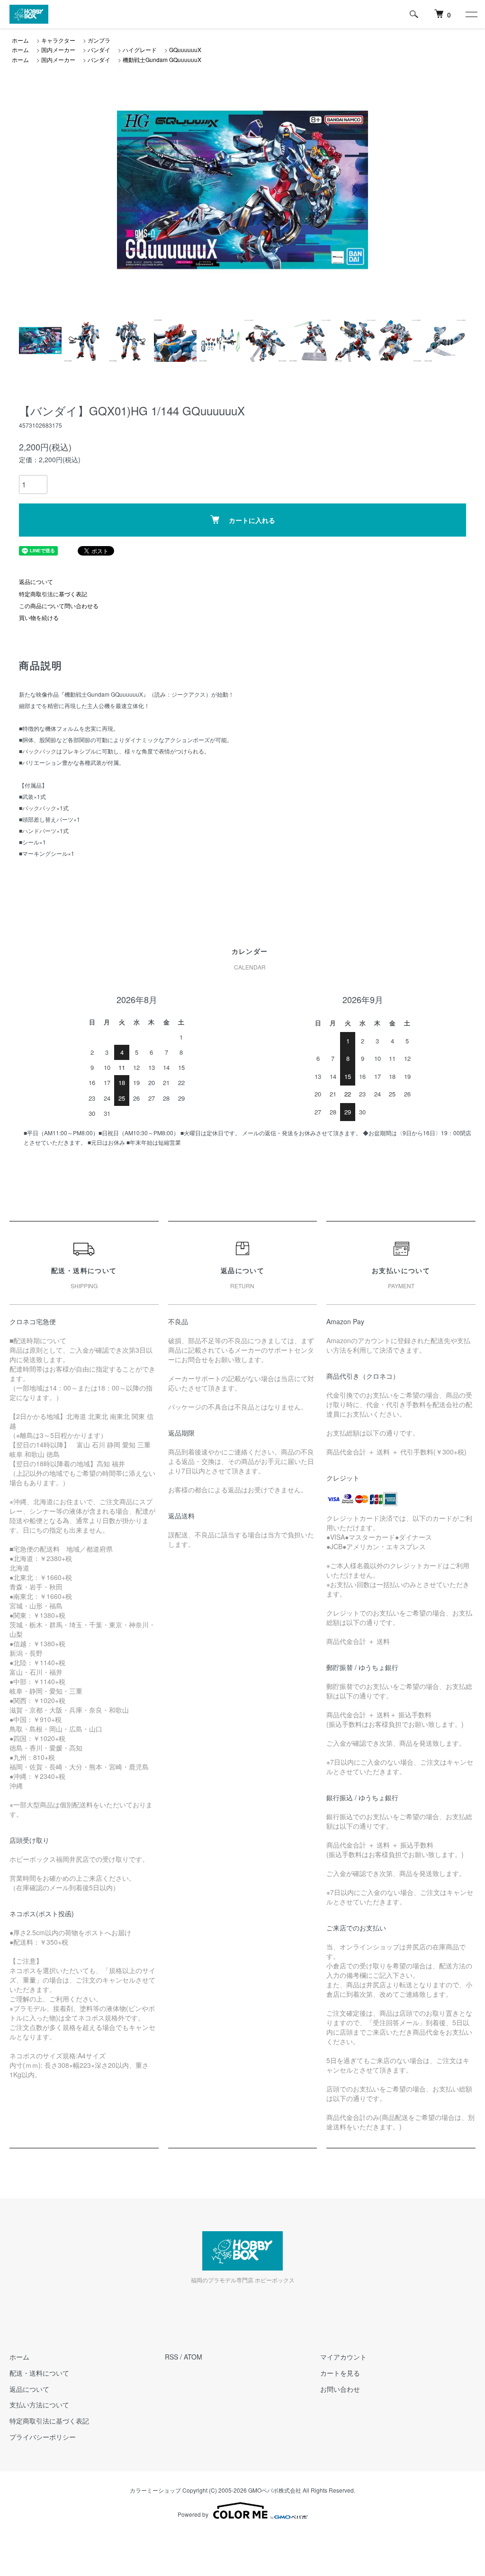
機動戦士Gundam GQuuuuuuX (162, 59)
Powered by (193, 2514)
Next (354, 190)
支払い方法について (39, 2405)
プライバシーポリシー (43, 2437)
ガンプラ (99, 40)
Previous (131, 190)
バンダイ (99, 49)
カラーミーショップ (155, 2490)
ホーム (20, 40)
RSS (171, 2357)
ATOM (193, 2357)
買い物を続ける (39, 617)
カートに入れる (252, 520)
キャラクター (58, 40)
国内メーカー (58, 49)
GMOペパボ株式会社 (275, 2490)
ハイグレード (140, 49)
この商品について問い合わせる (59, 606)
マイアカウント (343, 2357)
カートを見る (340, 2373)
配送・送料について (39, 2373)
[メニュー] (471, 14)
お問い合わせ (340, 2389)
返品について (36, 581)
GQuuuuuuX (185, 49)
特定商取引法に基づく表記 (53, 594)
